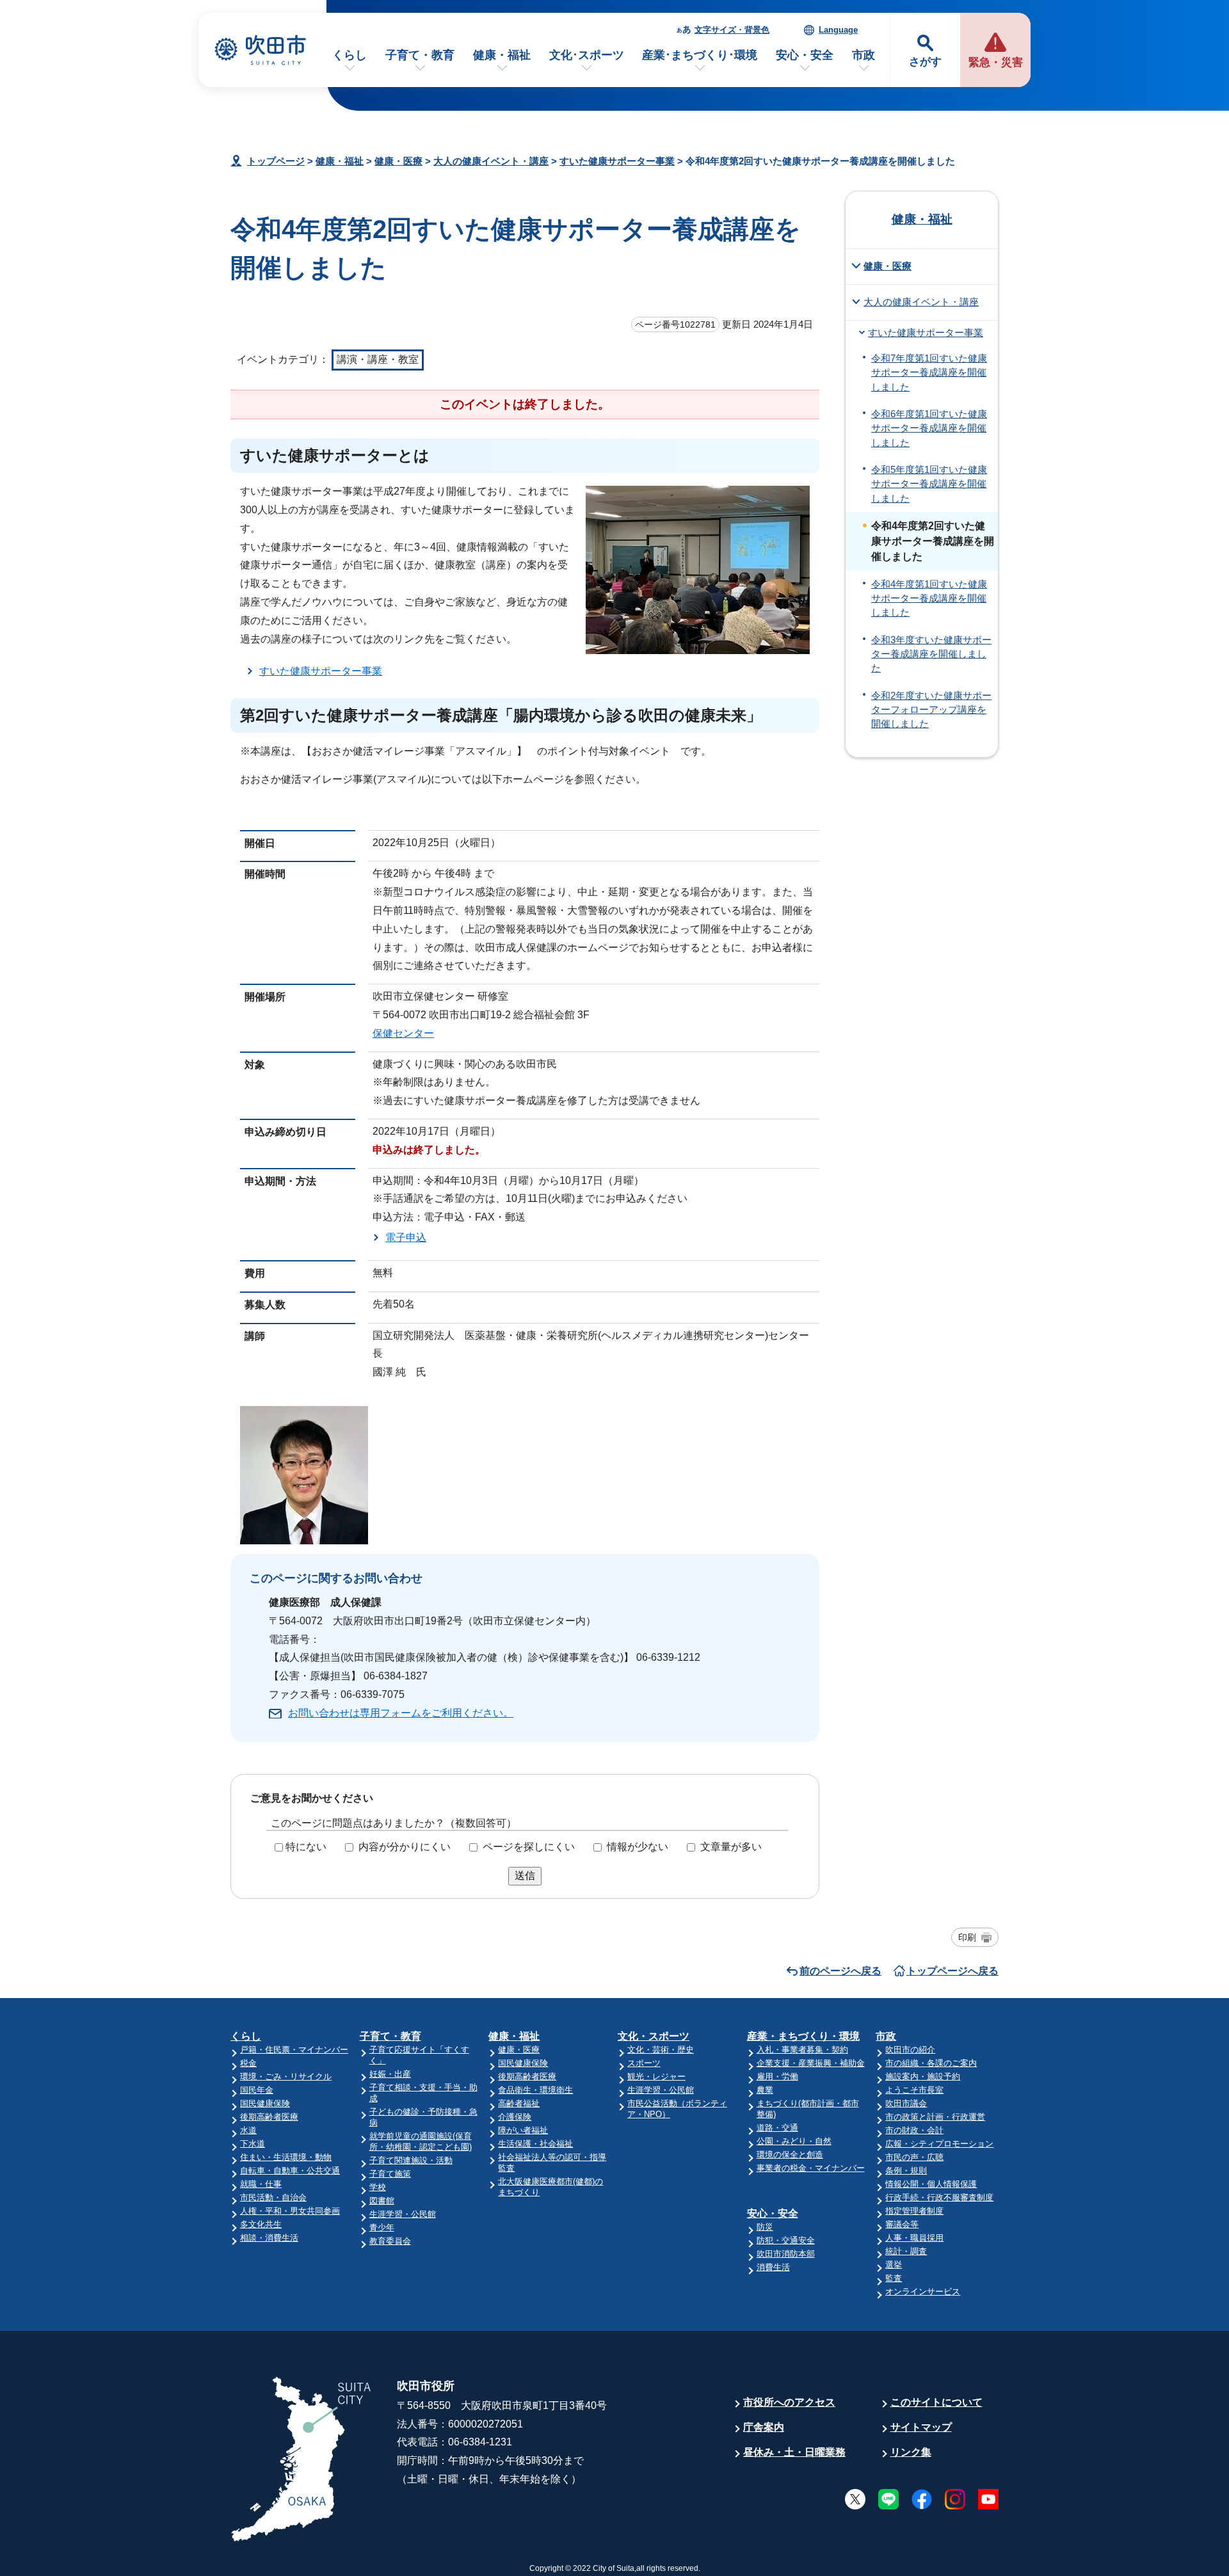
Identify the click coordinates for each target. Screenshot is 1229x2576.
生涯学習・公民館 (403, 2214)
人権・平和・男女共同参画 (290, 2211)
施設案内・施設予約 (923, 2076)
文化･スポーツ (587, 55)
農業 (765, 2090)
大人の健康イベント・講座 (491, 161)
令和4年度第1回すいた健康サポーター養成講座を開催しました (929, 599)
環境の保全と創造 (790, 2155)
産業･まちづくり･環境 (700, 55)
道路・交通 (777, 2128)
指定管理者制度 (914, 2211)
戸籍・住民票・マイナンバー (294, 2050)
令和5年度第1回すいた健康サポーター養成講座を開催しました (929, 484)
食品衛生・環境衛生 (535, 2090)
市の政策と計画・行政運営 (935, 2117)
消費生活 (773, 2267)
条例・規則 (906, 2171)
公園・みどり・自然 (794, 2141)
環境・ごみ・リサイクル (286, 2076)
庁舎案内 (764, 2427)
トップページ (276, 161)
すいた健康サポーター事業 (617, 161)
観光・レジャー (656, 2076)
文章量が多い (731, 1847)
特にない (306, 1847)
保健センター (403, 1033)
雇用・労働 (777, 2076)
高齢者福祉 (519, 2103)
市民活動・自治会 (273, 2197)
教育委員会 (390, 2241)
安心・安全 (805, 55)
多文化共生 (261, 2224)
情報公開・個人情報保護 (931, 2184)
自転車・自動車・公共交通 (290, 2171)
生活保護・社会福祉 (535, 2144)
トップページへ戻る (952, 1971)
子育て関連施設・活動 (411, 2160)
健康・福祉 (502, 55)
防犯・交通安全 (786, 2240)
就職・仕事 (261, 2184)
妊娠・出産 (390, 2074)
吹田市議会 (906, 2103)
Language (838, 30)
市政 (864, 55)
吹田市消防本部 (786, 2254)
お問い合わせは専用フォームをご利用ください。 (401, 1713)
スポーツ (644, 2063)
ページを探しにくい (529, 1847)
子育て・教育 (420, 55)
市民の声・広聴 (914, 2157)
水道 (248, 2130)
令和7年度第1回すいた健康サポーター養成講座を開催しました (929, 373)
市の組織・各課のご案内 (931, 2063)
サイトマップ (921, 2427)
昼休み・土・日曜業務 (794, 2452)
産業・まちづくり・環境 (803, 2036)
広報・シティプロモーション (939, 2144)
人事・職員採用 (914, 2238)
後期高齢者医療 (269, 2117)
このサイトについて (936, 2402)
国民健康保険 (265, 2103)
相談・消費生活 (269, 2238)
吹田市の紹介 (910, 2050)
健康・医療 (398, 161)
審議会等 (902, 2224)
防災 (765, 2227)
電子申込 (406, 1237)
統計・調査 (906, 2251)
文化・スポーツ (654, 2036)
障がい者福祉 (523, 2130)
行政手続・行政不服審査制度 (939, 2197)
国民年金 (257, 2090)
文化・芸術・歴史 (661, 2050)
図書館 (382, 2201)
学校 (378, 2187)
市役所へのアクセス (789, 2402)
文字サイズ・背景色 (732, 30)
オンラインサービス (923, 2292)
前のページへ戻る (840, 1971)
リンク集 (911, 2452)
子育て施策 (390, 2174)
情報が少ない (638, 1847)
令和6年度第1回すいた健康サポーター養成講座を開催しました (929, 428)
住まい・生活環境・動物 (286, 2157)
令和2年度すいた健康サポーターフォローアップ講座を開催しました (931, 710)
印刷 (967, 1937)
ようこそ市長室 (914, 2090)
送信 (525, 1876)
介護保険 (515, 2117)
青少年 (382, 2228)
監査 (894, 2278)
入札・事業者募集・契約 (802, 2050)
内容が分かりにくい (405, 1847)
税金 (248, 2063)
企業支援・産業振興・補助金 (811, 2063)
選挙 (894, 2265)
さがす (925, 62)
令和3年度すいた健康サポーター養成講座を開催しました (931, 654)
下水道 (253, 2144)
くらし (349, 55)
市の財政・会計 (914, 2130)
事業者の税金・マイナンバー (811, 2168)
